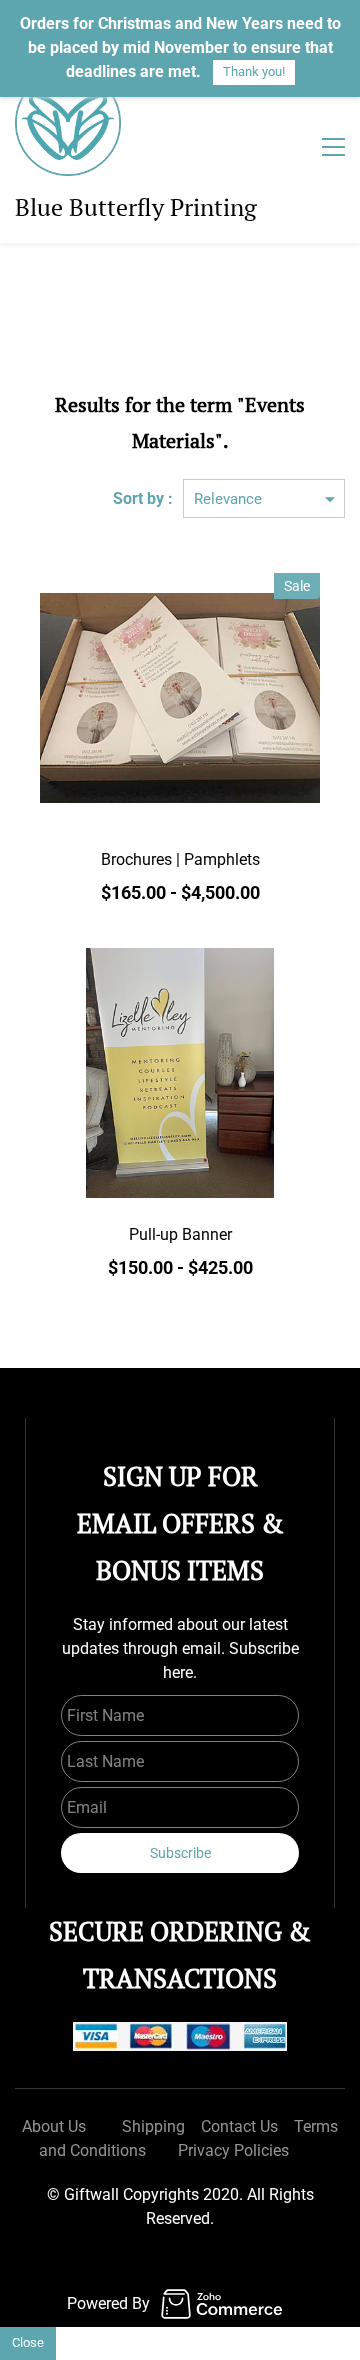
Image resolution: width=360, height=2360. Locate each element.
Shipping (153, 2126)
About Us (54, 2126)
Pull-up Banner (180, 1234)
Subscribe (180, 1853)
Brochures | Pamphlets (180, 859)
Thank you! (254, 71)
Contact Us (239, 2126)
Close (28, 2342)
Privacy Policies (233, 2150)
